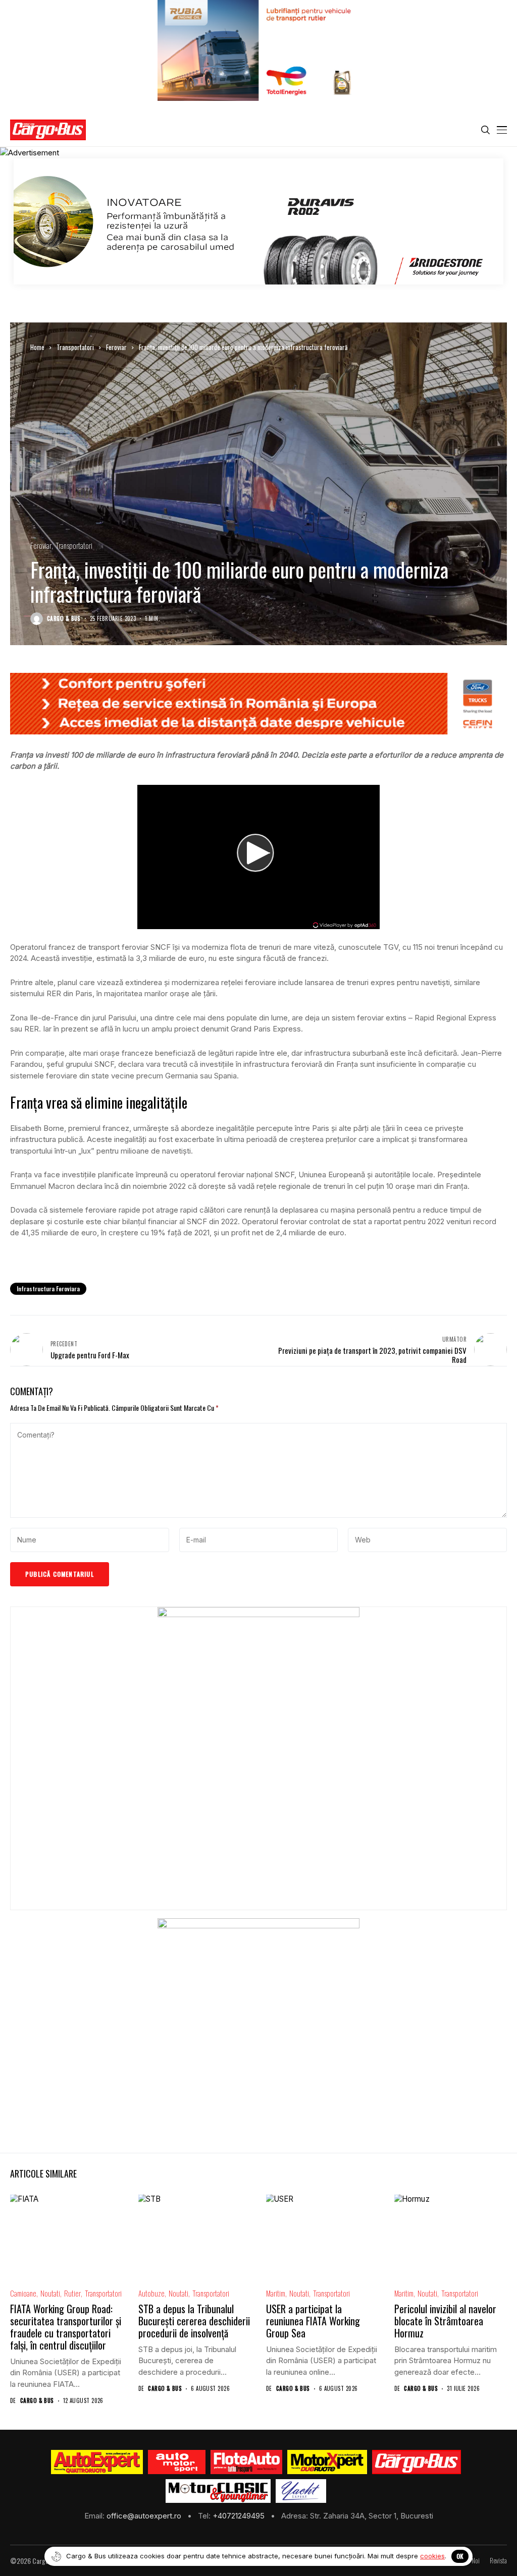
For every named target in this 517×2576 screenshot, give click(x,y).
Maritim (276, 2293)
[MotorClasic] (218, 2491)
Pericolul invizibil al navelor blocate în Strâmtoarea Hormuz (445, 2321)
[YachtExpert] (301, 2491)
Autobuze (151, 2293)
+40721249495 (240, 2516)
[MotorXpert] (327, 2462)
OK (460, 2556)
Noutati (50, 2293)
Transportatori (75, 347)
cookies (432, 2556)
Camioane (23, 2293)
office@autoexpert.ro (145, 2516)
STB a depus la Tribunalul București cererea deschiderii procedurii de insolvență (194, 2321)
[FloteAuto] (247, 2462)
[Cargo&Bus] (416, 2462)
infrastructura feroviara (48, 1289)
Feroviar (116, 347)
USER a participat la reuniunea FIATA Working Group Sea (313, 2321)
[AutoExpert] (97, 2462)
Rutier (72, 2293)
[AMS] (177, 2462)
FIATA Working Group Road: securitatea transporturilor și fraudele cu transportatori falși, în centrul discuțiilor (66, 2327)
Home (37, 347)
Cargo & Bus (64, 619)
